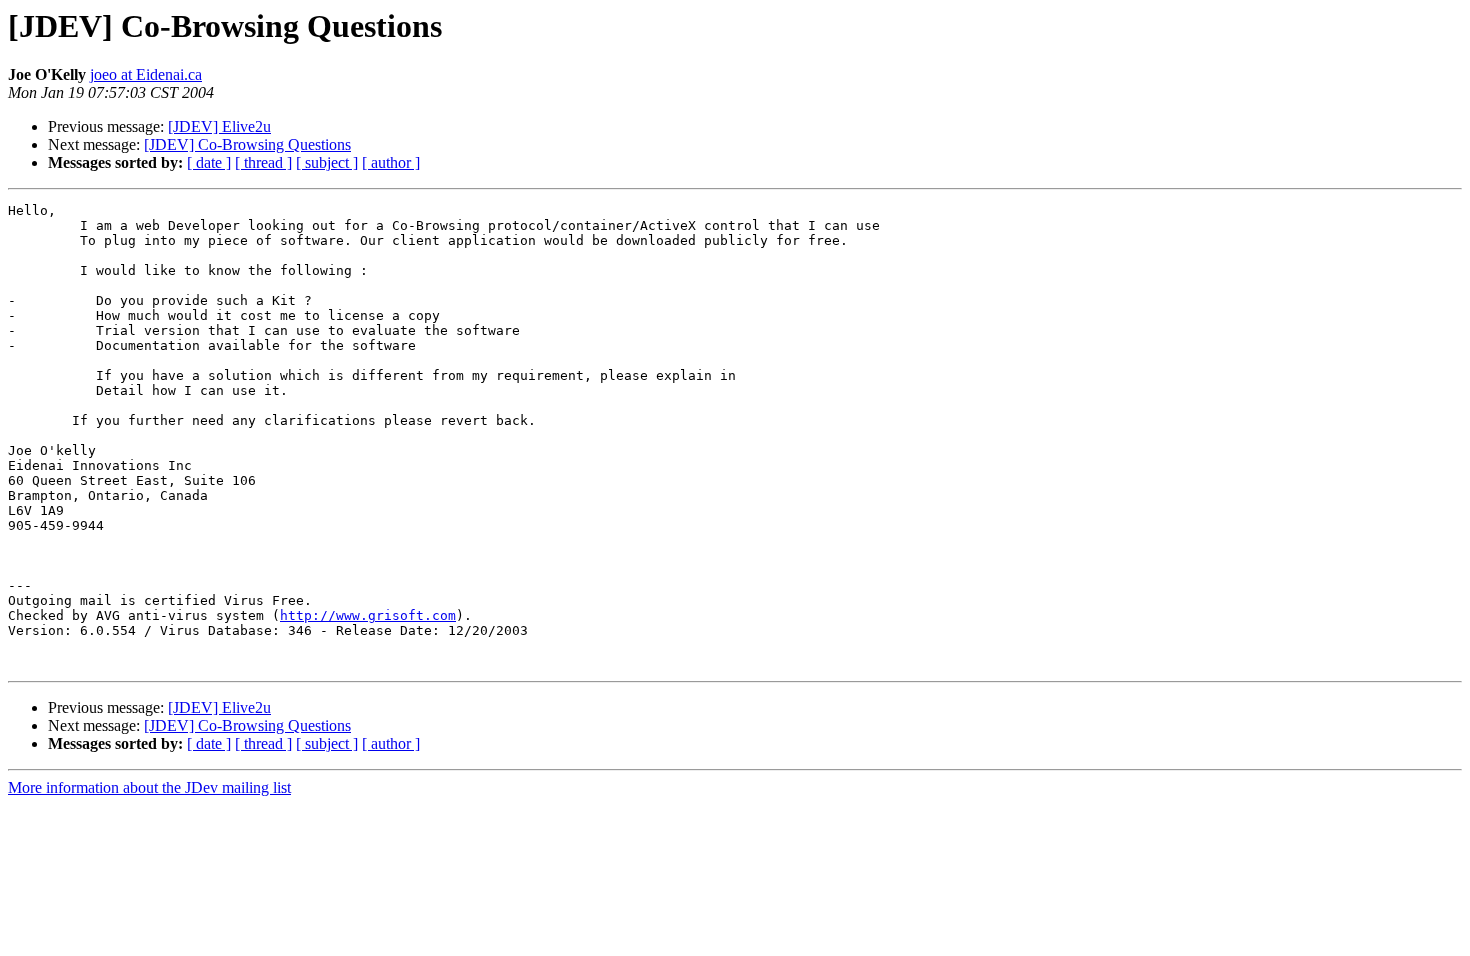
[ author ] (391, 162)
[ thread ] (263, 162)
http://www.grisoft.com (368, 615)
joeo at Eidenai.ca (146, 74)
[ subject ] (327, 162)
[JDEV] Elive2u (219, 126)
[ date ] (209, 162)
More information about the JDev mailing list (149, 787)
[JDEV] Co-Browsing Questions (247, 144)
